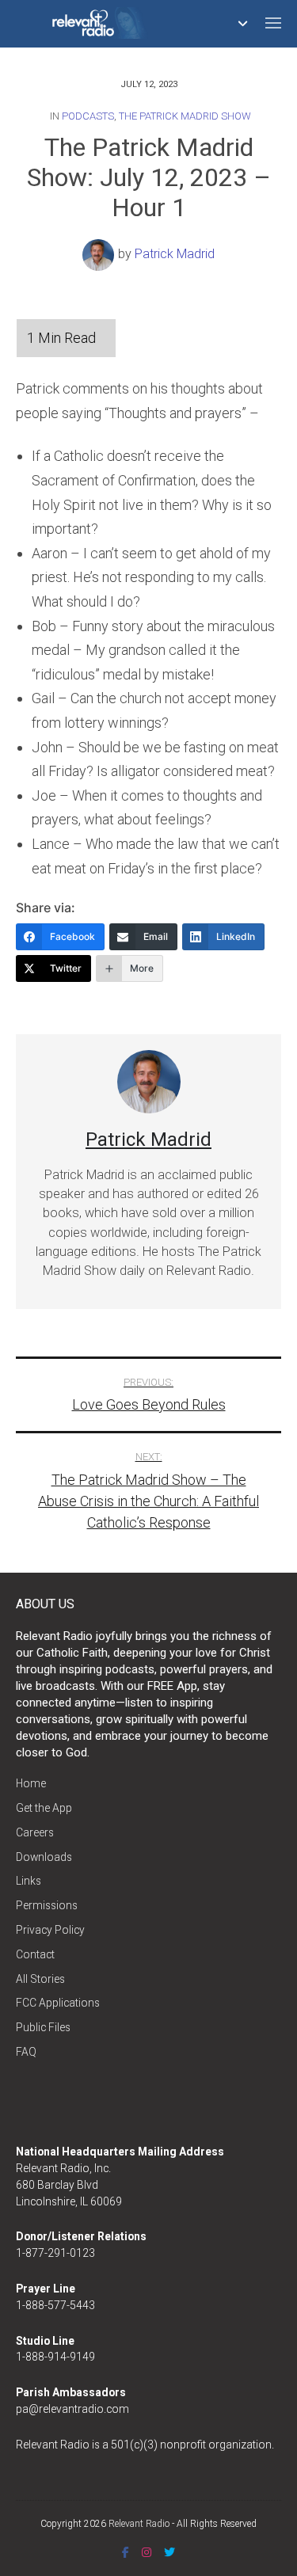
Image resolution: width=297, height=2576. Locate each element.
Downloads (44, 1857)
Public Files (43, 2027)
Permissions (47, 1905)
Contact (35, 1954)
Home (31, 1783)
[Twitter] (169, 2552)
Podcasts (88, 116)
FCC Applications (58, 2003)
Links (29, 1881)
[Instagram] (147, 2552)
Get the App (44, 1808)
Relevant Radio (139, 2524)
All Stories (40, 1979)
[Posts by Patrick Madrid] (100, 254)
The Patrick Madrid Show (185, 116)
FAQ (26, 2052)
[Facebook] (126, 2552)
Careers (35, 1832)
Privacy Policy (50, 1930)
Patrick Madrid (175, 254)
